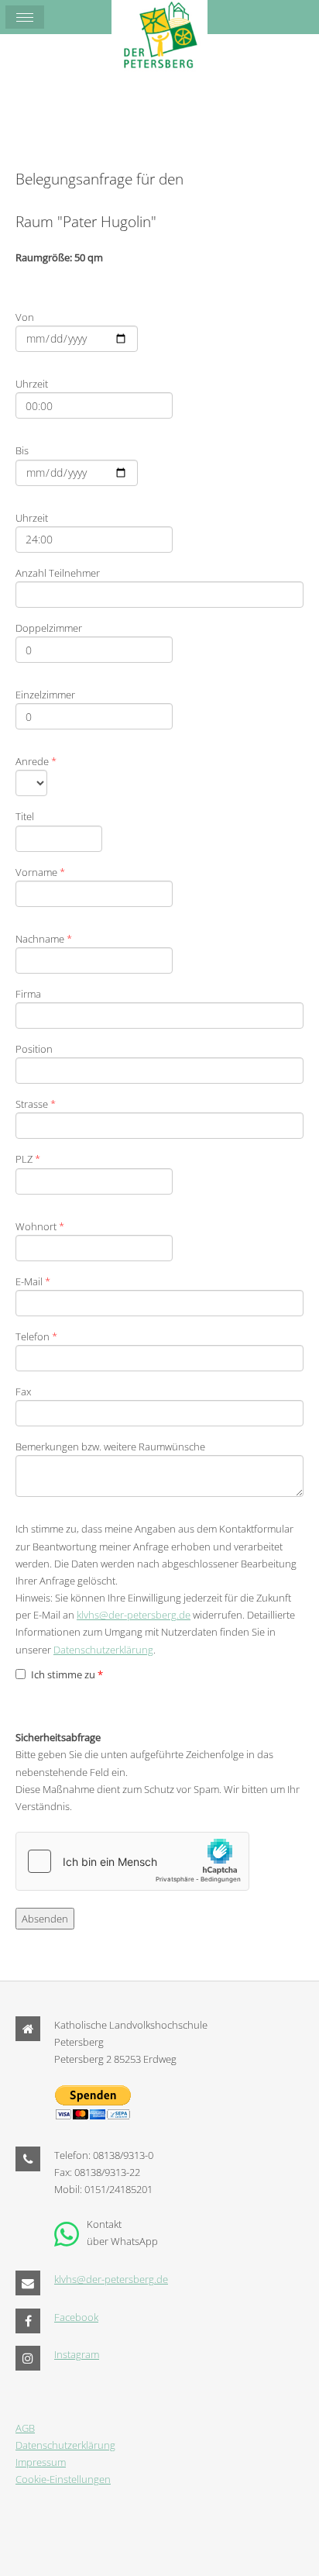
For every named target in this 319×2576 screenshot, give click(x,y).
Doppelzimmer (49, 628)
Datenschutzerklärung (103, 1650)
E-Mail (33, 1281)
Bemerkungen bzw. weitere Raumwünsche (110, 1447)
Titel (25, 816)
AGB (25, 2428)
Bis (22, 450)
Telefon (36, 1336)
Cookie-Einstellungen (63, 2479)
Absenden (45, 1919)
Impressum (41, 2462)
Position (34, 1049)
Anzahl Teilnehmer (58, 573)
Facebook (76, 2317)
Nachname (44, 939)
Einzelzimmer (45, 695)
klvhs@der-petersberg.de (134, 1615)
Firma (28, 994)
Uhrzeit (32, 384)
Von (25, 317)
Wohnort (40, 1226)
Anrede (36, 761)
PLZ (28, 1159)
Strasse (36, 1104)
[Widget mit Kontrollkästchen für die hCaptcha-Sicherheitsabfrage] (132, 1861)
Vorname (40, 872)
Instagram (77, 2354)
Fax (23, 1391)
